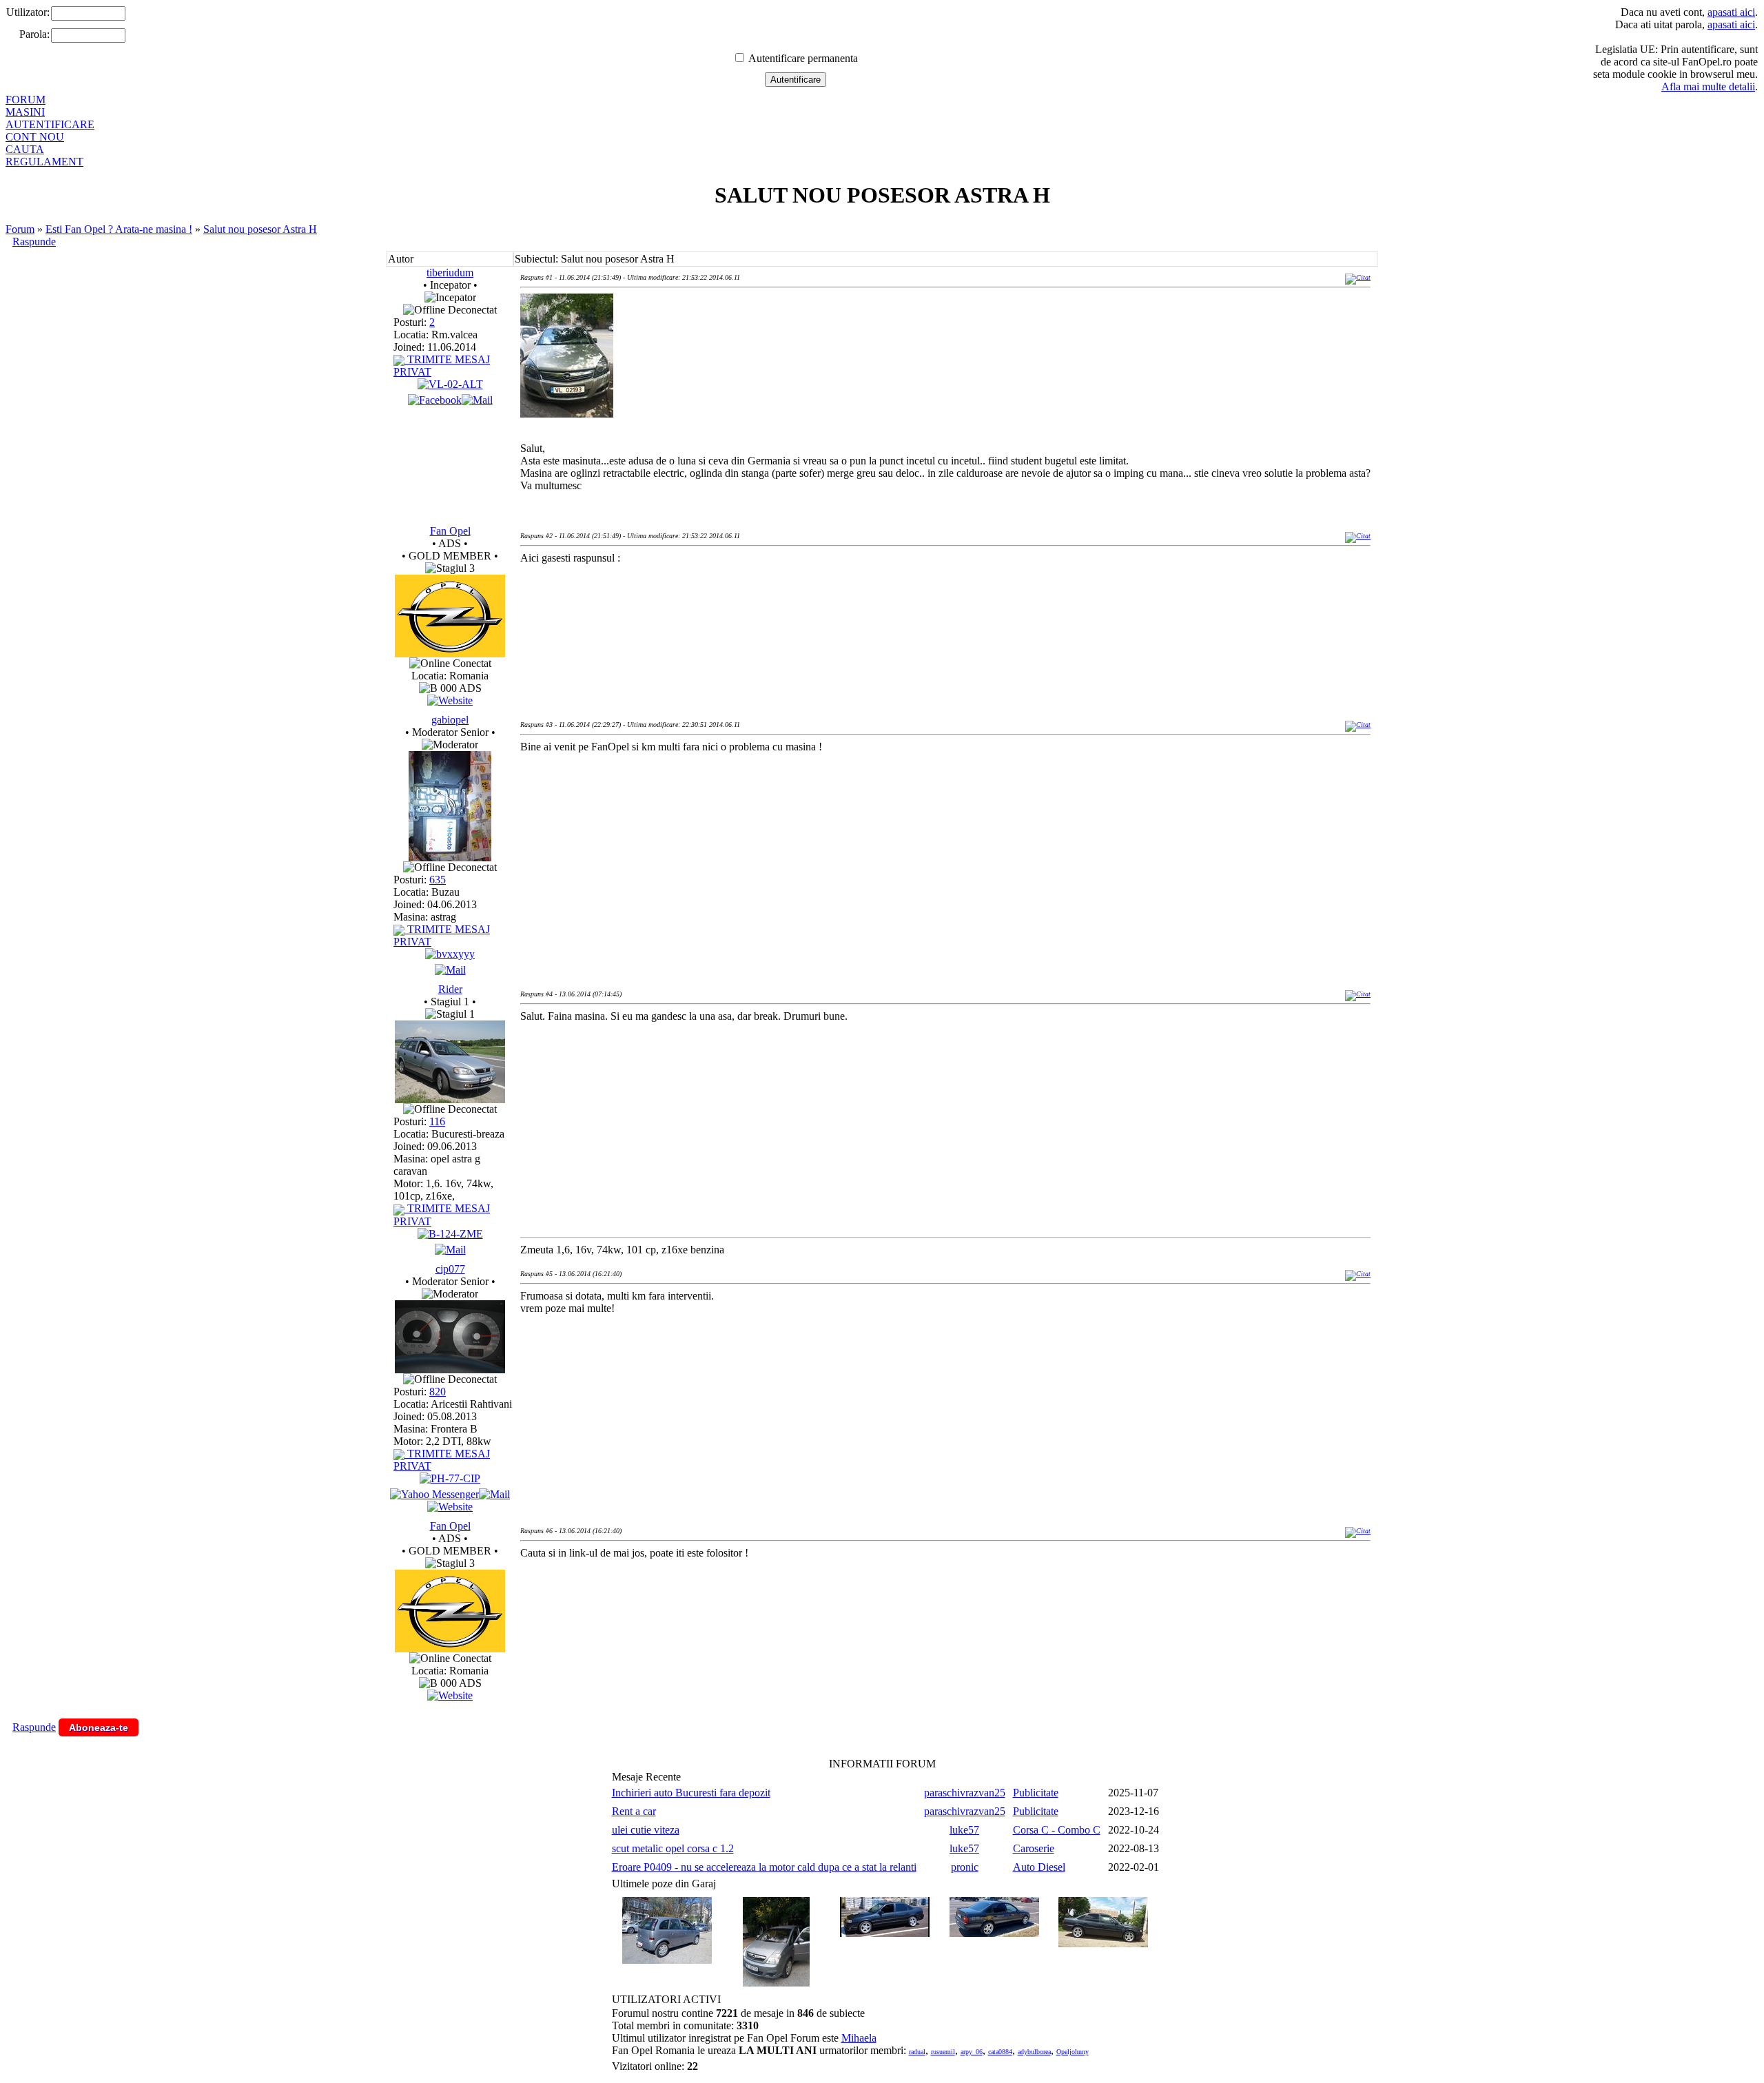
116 (437, 1121)
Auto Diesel (1039, 1867)
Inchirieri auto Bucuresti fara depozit (691, 1793)
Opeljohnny (1073, 2052)
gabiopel (450, 720)
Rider (450, 989)
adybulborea (1034, 2052)
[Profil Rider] (450, 1099)
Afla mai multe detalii (1708, 86)
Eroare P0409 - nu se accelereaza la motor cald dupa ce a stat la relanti (764, 1867)
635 (438, 880)
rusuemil (943, 2052)
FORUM (25, 100)
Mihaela (859, 2038)
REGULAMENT (44, 162)
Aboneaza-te (99, 1727)
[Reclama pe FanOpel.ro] (450, 700)
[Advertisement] (771, 620)
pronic (965, 1867)
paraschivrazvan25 (965, 1793)
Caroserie (1034, 1848)
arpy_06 (972, 2052)
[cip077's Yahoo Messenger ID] (434, 1494)
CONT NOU (35, 137)
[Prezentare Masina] (450, 384)
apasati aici (1731, 12)
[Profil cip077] (450, 1369)
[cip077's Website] (450, 1507)
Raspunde (34, 242)
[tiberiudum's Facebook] (435, 400)
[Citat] (1358, 277)
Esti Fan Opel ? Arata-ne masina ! (119, 229)
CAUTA (25, 149)
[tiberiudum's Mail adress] (477, 400)
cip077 (450, 1269)
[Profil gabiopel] (450, 858)
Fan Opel (450, 531)
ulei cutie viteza (646, 1830)
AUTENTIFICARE (50, 124)
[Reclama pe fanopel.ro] (450, 654)
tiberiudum (450, 273)
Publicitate (1036, 1793)
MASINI (25, 112)
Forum (20, 229)
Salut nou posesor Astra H (260, 229)
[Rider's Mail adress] (450, 1250)
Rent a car (634, 1811)
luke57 (964, 1830)
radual (917, 2052)
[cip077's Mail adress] (494, 1494)
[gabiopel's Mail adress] (450, 970)
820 (438, 1392)
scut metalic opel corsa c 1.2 (673, 1848)
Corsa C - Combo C (1057, 1830)
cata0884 (1000, 2052)
